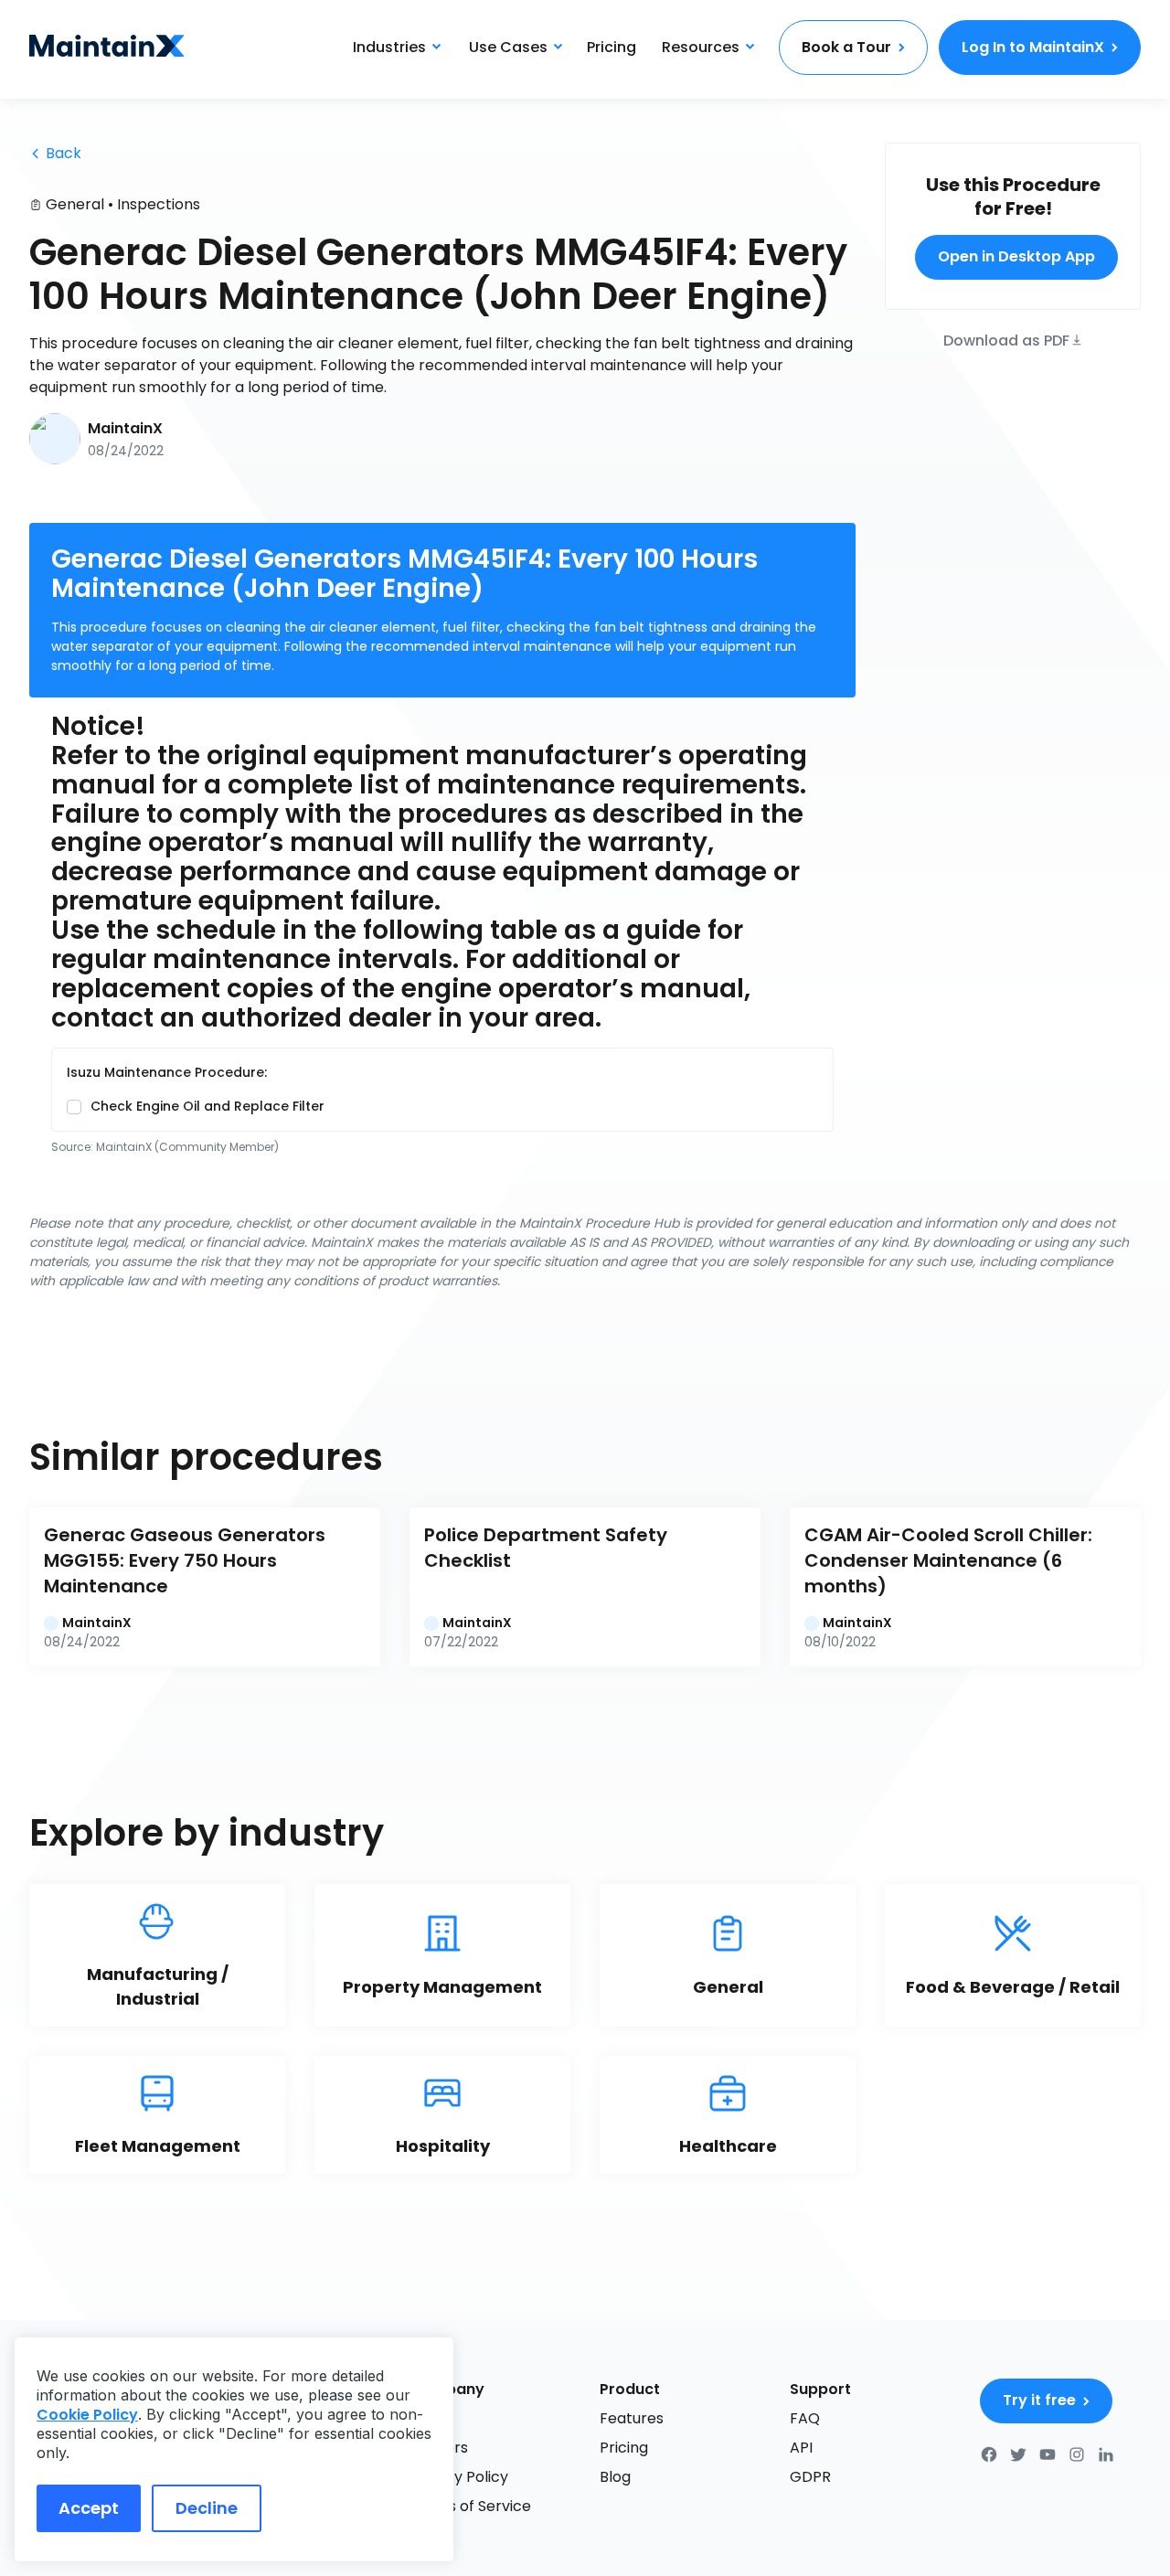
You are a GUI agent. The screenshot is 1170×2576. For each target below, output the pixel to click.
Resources (701, 47)
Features (632, 2418)
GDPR (810, 2477)
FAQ (805, 2418)
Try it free (1039, 2400)
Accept (89, 2508)
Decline (207, 2508)
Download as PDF (1006, 339)
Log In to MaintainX (1033, 47)
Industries (389, 47)
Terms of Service (470, 2506)
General (75, 204)
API (801, 2448)
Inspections (159, 204)
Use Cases (508, 47)
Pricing (612, 47)
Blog (615, 2477)
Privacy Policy (459, 2477)
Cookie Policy (87, 2415)
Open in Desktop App (1016, 256)
